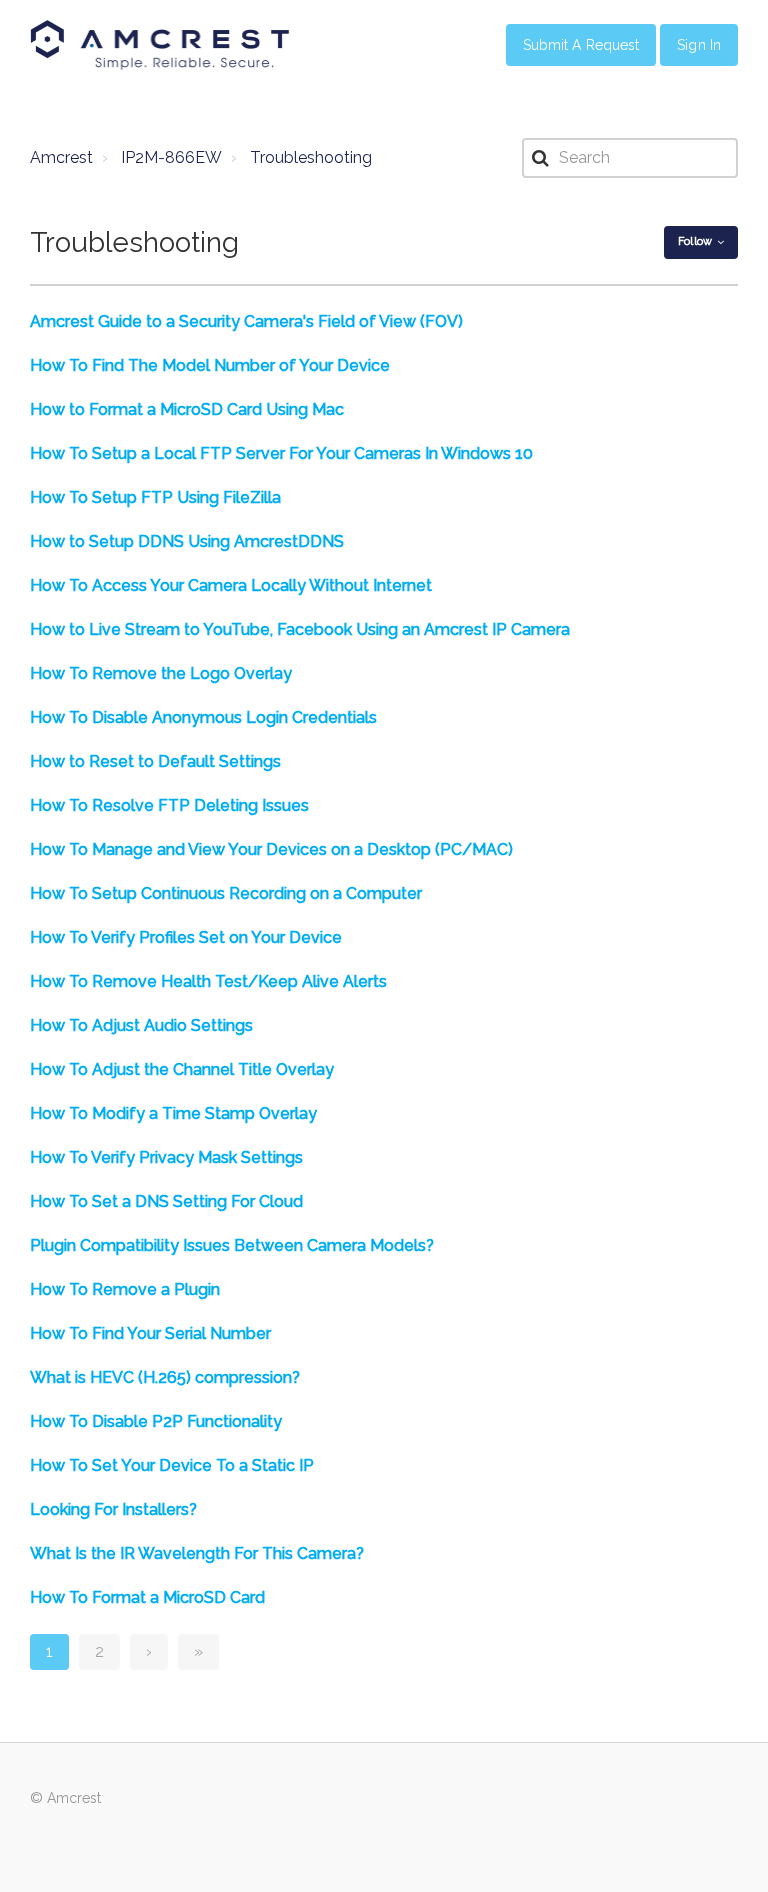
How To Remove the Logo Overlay (161, 673)
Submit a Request (581, 45)
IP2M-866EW (171, 157)
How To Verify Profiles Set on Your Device (186, 937)
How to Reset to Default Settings (155, 761)
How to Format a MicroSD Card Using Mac (187, 409)
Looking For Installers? (113, 1509)
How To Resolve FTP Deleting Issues (169, 805)
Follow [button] (695, 241)
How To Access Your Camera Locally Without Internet (231, 585)
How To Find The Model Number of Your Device (210, 365)
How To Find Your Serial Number (150, 1333)
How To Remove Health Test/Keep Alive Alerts (208, 981)
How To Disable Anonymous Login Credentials (203, 717)
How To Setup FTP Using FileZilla (155, 497)
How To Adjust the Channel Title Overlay (182, 1069)
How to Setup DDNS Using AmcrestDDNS (187, 541)
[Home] (160, 45)
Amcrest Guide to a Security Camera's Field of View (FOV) (246, 321)
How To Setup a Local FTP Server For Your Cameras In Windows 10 (281, 453)
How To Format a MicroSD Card (147, 1597)
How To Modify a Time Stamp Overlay (173, 1113)
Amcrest (61, 157)
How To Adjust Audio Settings (141, 1025)
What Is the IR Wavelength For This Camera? (197, 1553)
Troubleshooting (311, 157)
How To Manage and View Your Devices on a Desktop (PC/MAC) (271, 849)
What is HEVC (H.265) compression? (165, 1377)
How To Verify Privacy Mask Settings (166, 1157)
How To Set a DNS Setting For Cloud (166, 1201)
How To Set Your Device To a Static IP (172, 1465)
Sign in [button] (699, 45)
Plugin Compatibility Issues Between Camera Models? (232, 1245)
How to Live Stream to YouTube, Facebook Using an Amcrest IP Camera (300, 629)
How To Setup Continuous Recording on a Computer (226, 893)
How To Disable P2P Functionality (156, 1421)
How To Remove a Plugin (125, 1289)
